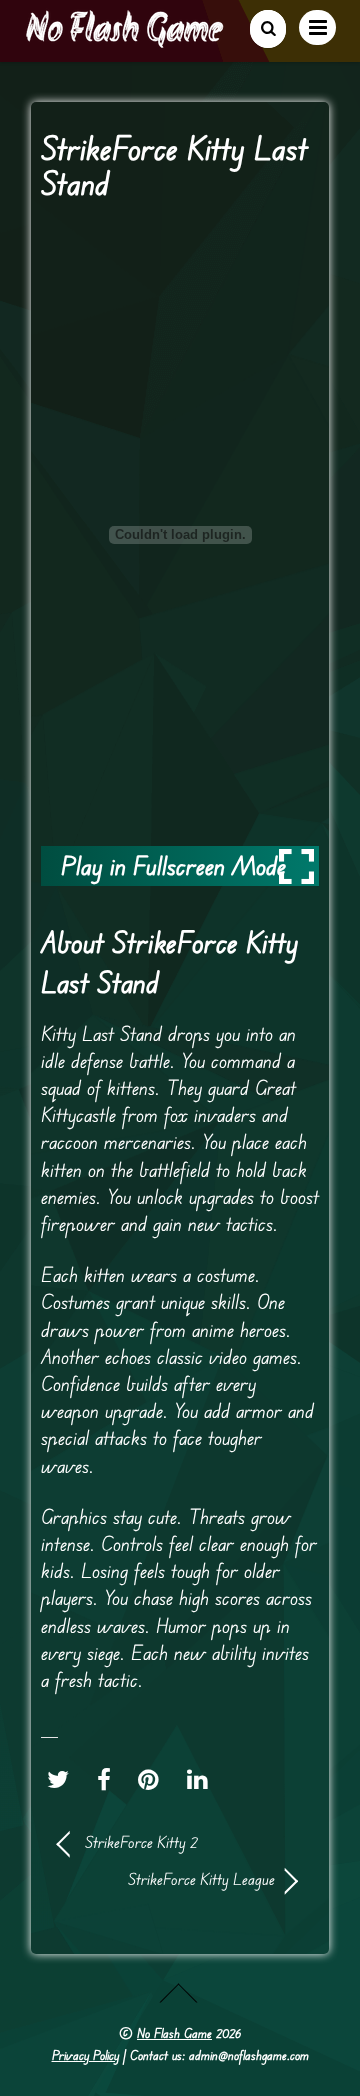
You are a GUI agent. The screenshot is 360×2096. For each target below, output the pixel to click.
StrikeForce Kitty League (166, 1879)
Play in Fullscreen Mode (173, 865)
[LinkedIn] (202, 1779)
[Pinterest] (153, 1779)
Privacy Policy (85, 2055)
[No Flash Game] (126, 40)
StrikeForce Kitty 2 (141, 1842)
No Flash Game (174, 2033)
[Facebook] (109, 1779)
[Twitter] (63, 1779)
